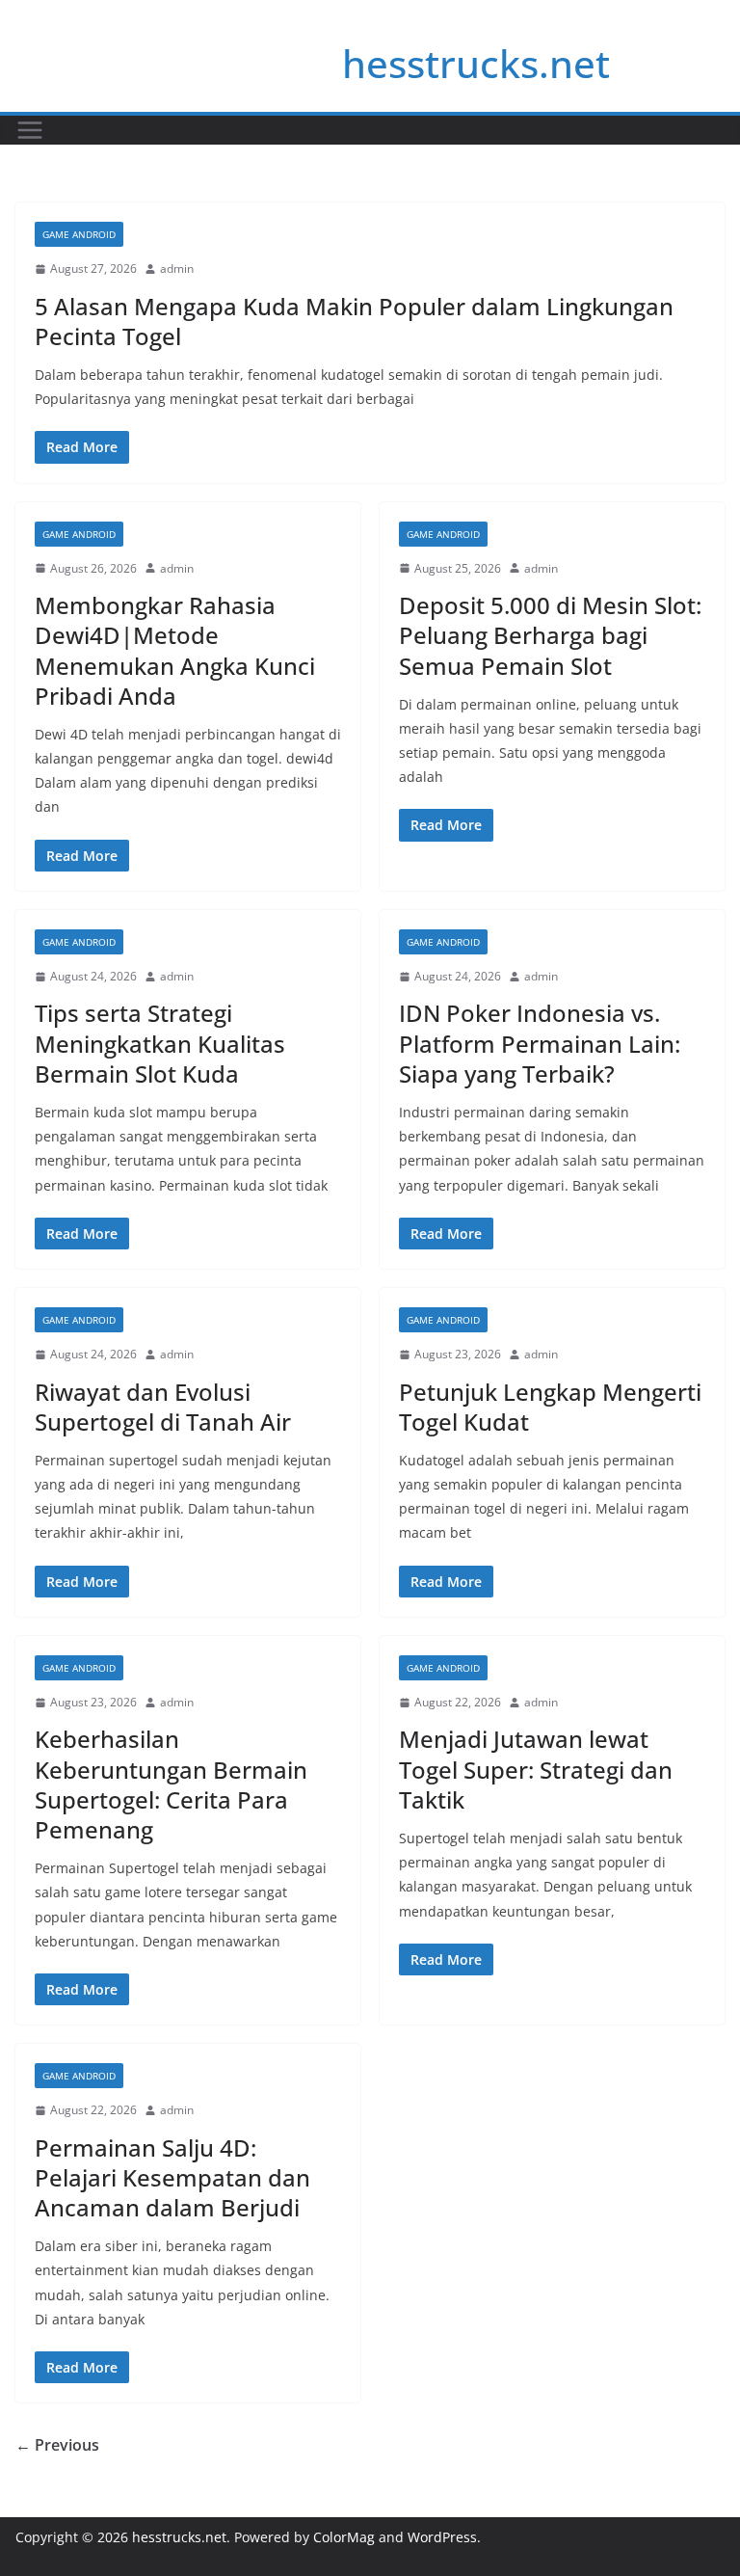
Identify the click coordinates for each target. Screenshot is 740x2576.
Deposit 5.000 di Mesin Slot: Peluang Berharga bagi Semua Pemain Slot (550, 635)
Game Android (79, 234)
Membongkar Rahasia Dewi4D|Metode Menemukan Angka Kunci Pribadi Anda (175, 650)
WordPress (442, 2537)
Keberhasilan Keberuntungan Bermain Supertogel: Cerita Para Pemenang (171, 1784)
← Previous (57, 2445)
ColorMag (344, 2537)
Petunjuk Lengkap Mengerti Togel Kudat (550, 1407)
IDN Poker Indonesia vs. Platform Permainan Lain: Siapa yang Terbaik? (540, 1043)
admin (177, 268)
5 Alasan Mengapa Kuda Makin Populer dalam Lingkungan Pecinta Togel (354, 321)
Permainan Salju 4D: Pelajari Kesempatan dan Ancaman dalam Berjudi (172, 2177)
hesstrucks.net (476, 63)
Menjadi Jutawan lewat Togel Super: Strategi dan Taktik (536, 1769)
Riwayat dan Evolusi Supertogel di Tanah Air (163, 1407)
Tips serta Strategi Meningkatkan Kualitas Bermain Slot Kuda (160, 1043)
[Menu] (30, 130)
